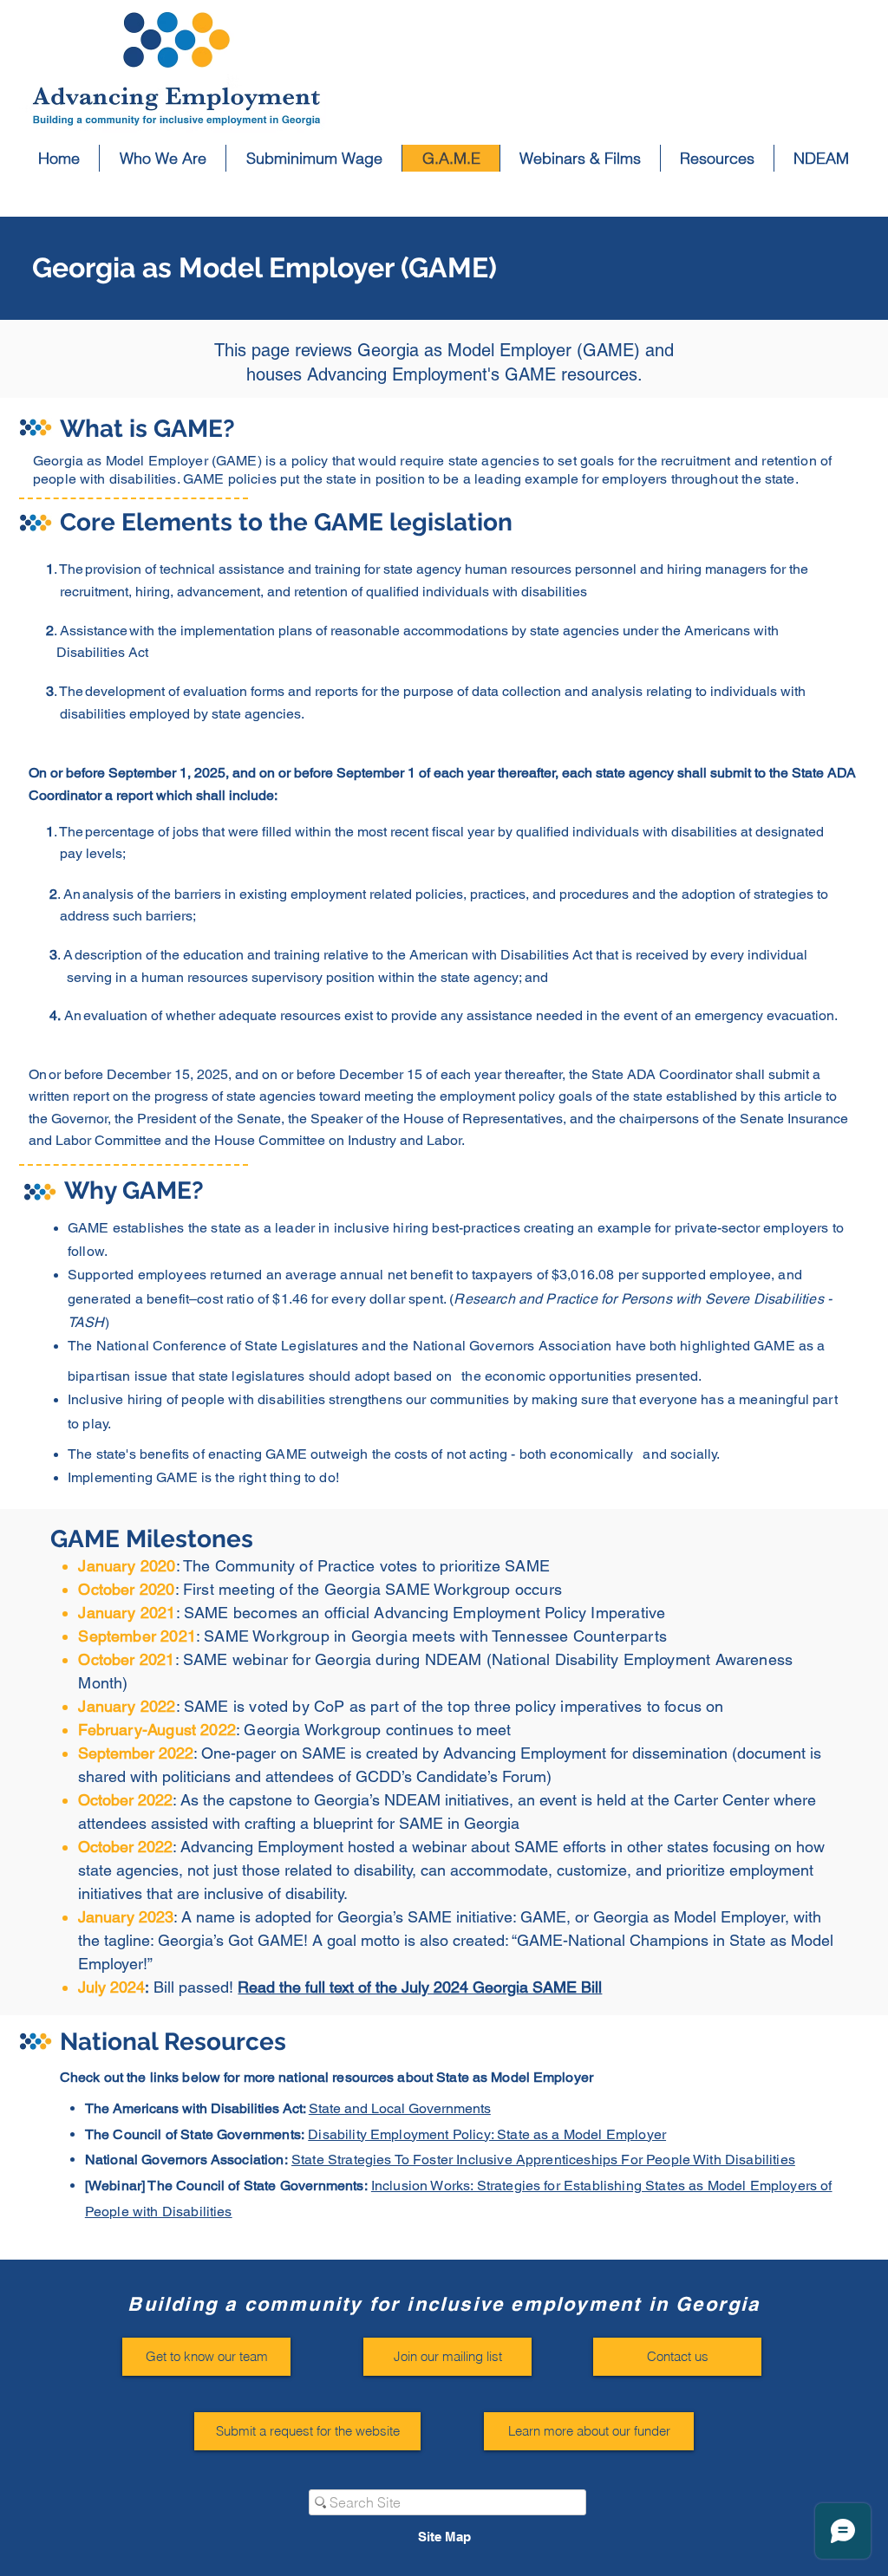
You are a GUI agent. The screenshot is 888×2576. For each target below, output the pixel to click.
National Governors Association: (188, 2160)
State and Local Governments (400, 2108)
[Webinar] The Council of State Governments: (228, 2186)
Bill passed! (196, 1987)
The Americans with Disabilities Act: (197, 2108)
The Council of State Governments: (196, 2134)
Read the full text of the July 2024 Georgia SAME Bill (420, 1987)
